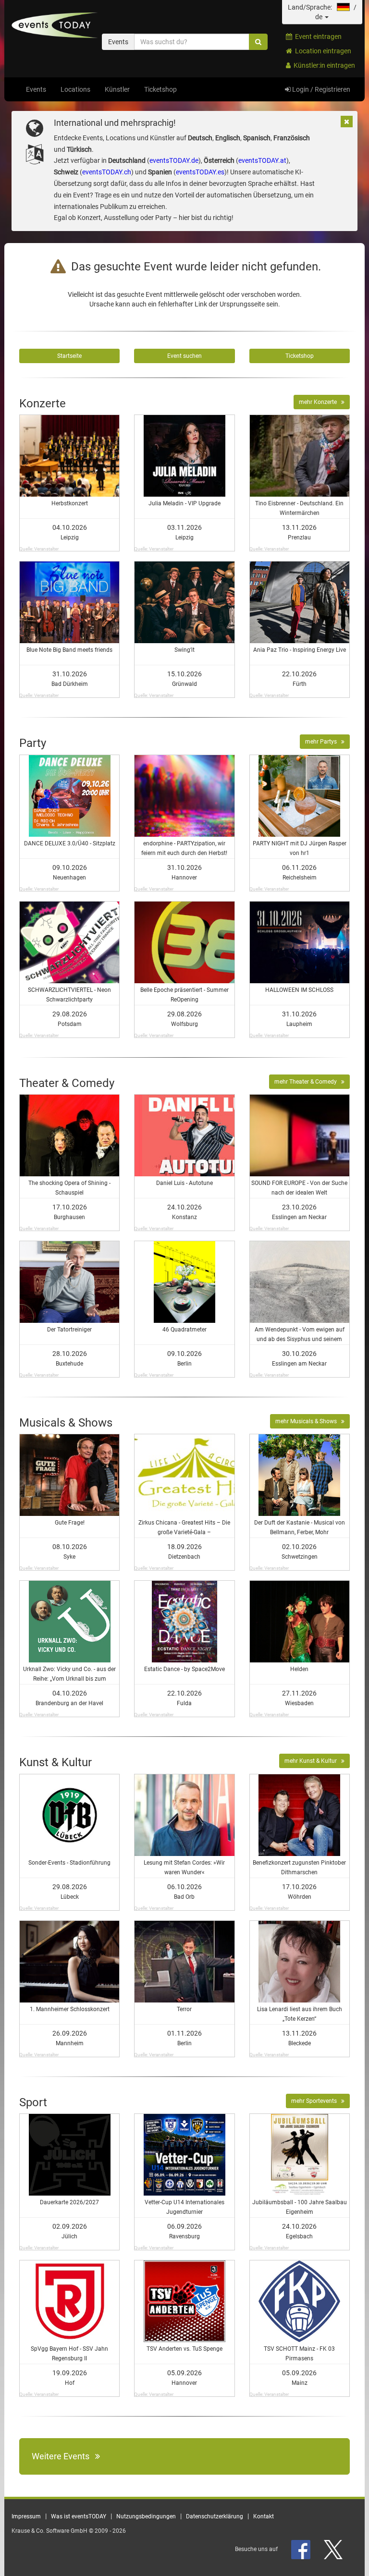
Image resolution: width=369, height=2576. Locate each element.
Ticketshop (160, 89)
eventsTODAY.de (174, 160)
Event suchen (184, 356)
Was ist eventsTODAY (79, 2516)
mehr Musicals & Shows (308, 1421)
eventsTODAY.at (262, 160)
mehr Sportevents (316, 2101)
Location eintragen (322, 51)
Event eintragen (317, 37)
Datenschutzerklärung (215, 2516)
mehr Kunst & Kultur (313, 1761)
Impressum (26, 2516)
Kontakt (264, 2516)
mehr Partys (323, 742)
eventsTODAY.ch (107, 172)
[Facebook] (301, 2549)
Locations (75, 89)
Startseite (69, 356)
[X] (334, 2549)
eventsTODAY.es (200, 172)
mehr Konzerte (320, 402)
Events (36, 89)
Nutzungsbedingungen (146, 2516)
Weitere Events (63, 2456)
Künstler (117, 89)
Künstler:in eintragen (323, 65)
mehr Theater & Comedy (308, 1082)
